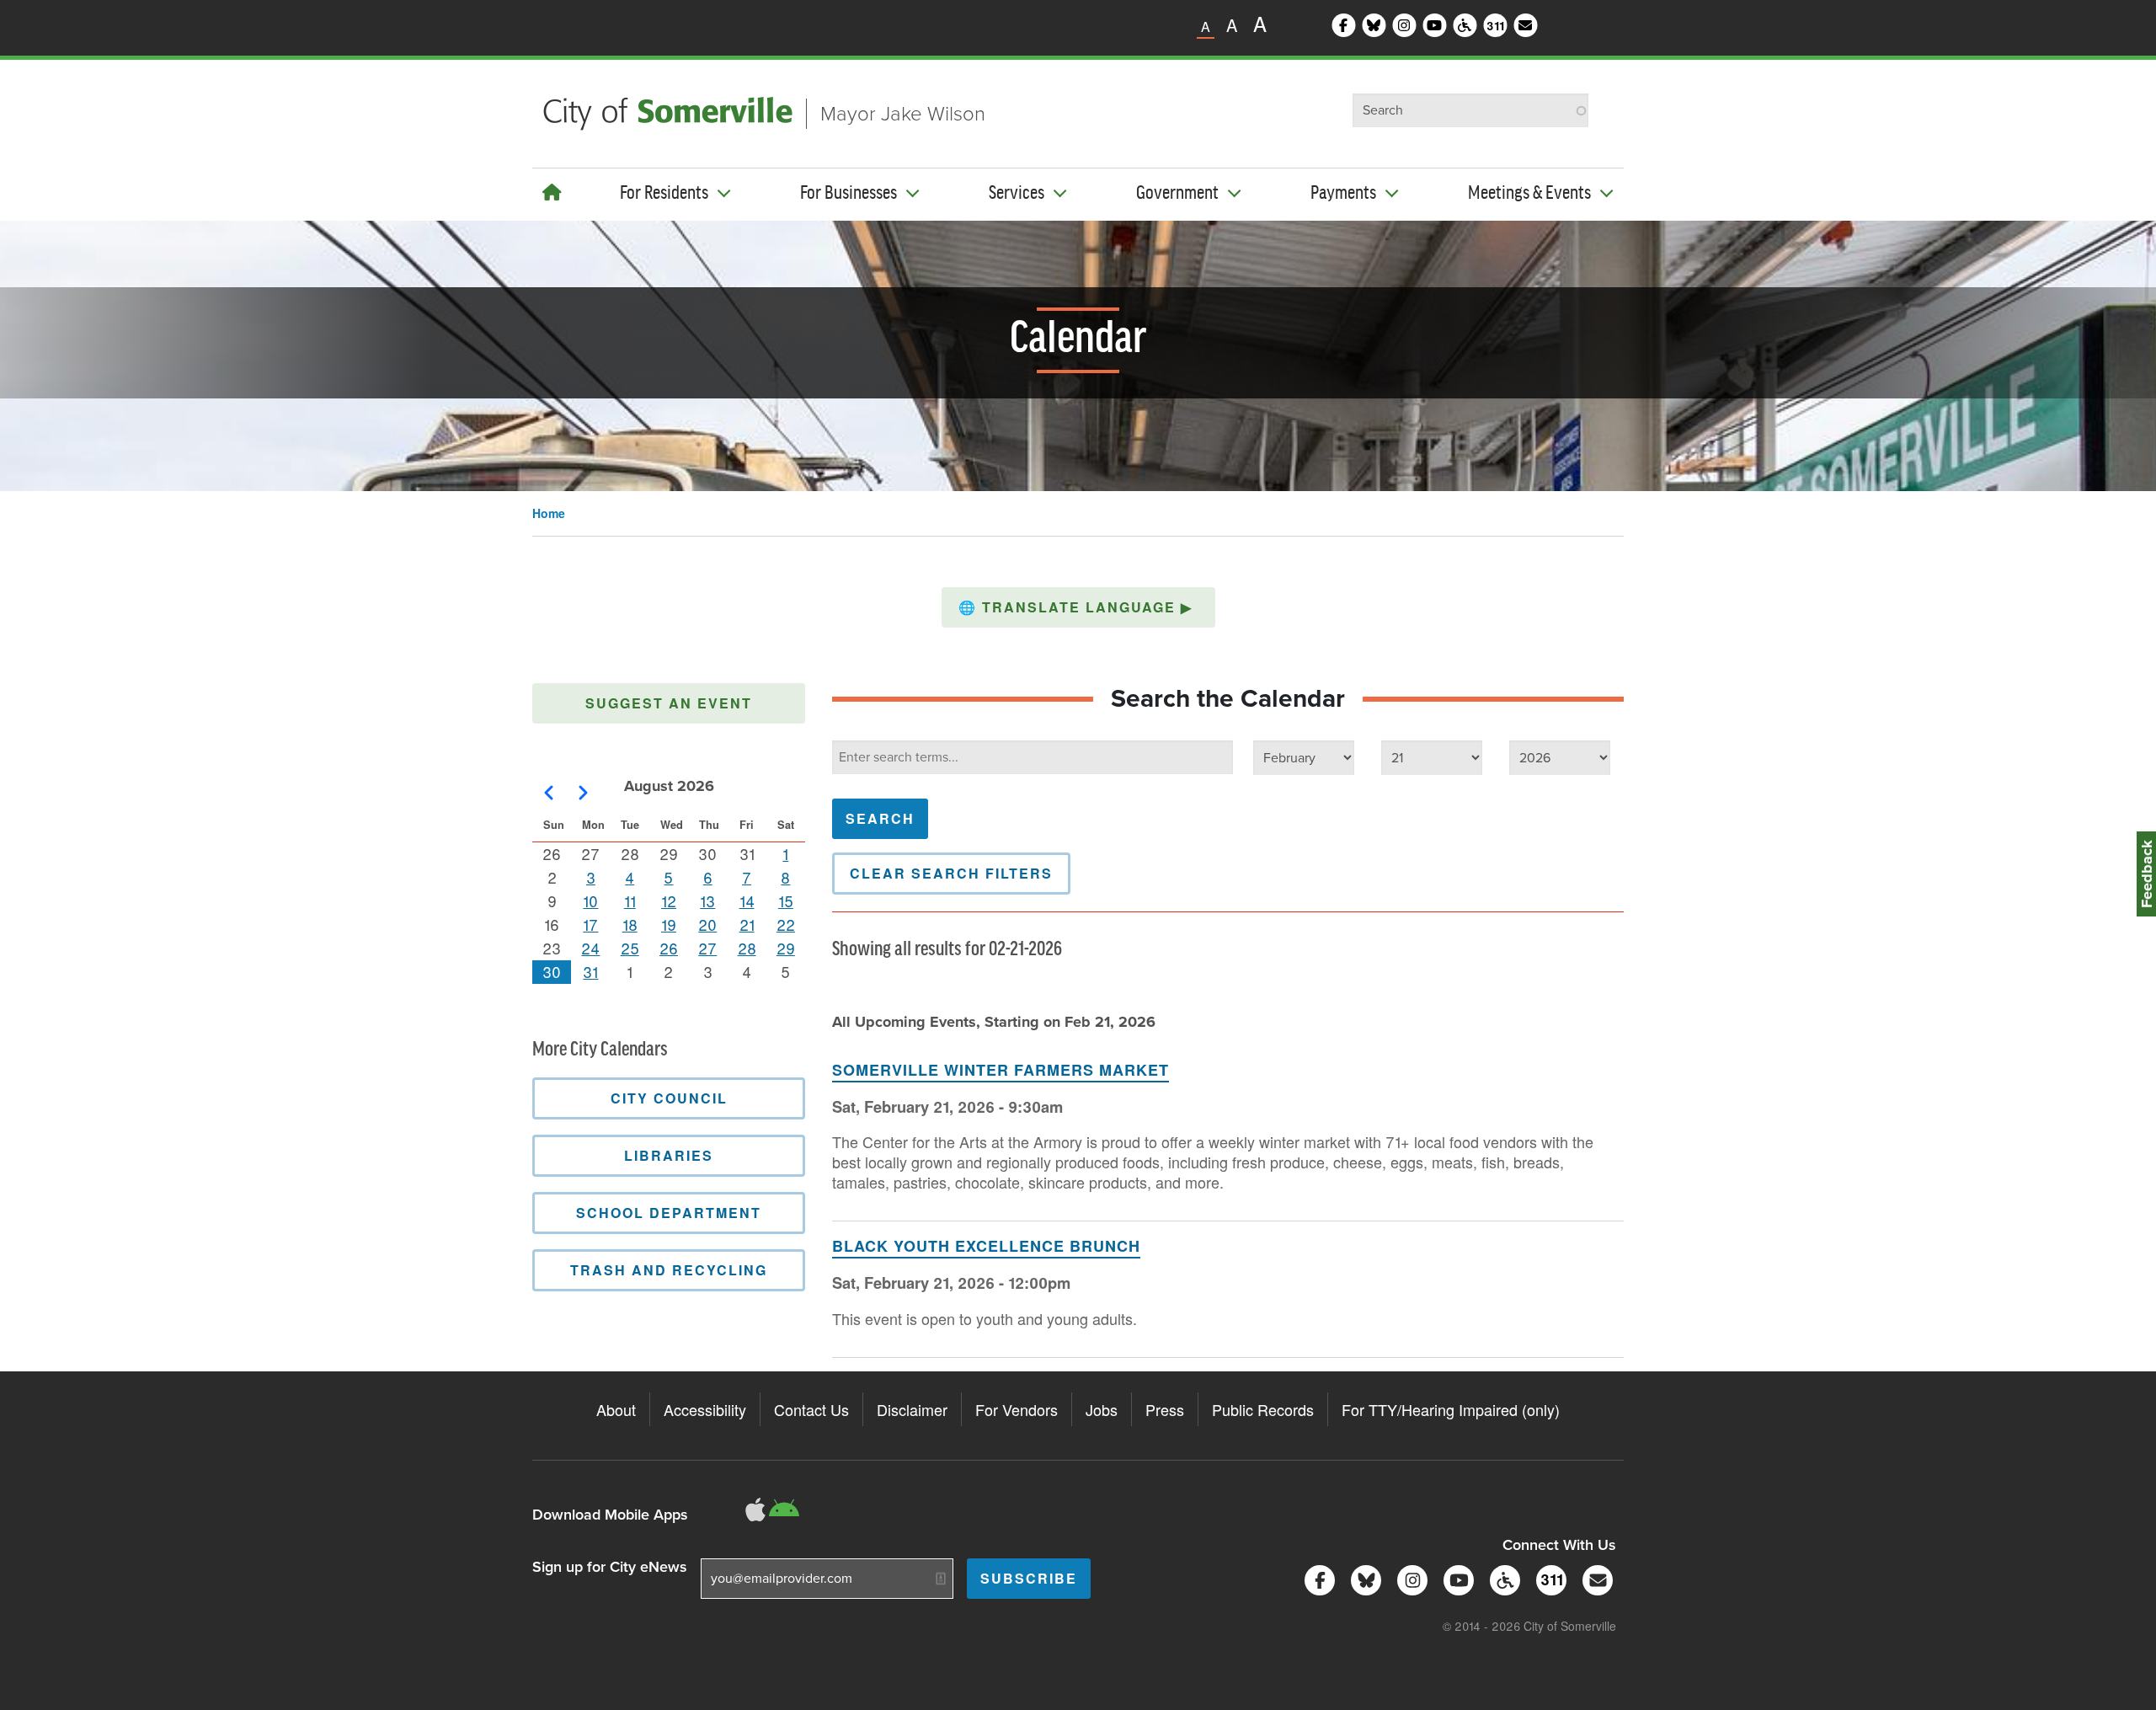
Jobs (1102, 1409)
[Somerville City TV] (1456, 1578)
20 (707, 924)
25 (630, 948)
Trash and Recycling (669, 1270)
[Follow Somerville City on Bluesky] (1363, 1578)
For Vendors (1017, 1409)
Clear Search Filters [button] (951, 873)
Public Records (1263, 1409)
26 (669, 948)
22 (786, 924)
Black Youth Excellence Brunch (986, 1246)
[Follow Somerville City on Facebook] (1317, 1578)
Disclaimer (912, 1409)
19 (669, 924)
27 (707, 948)
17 (590, 924)
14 (747, 900)
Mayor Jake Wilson (903, 114)
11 (630, 900)
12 (669, 900)
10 (590, 900)
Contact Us (811, 1409)
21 (747, 924)
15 (786, 900)
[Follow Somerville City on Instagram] (1409, 1578)
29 (786, 948)
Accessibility (705, 1409)
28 (747, 948)
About (616, 1409)
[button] (1078, 607)
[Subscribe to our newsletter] (1595, 1578)
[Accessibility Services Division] (1502, 1578)
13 (707, 900)
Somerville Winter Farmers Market (1001, 1070)
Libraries (669, 1155)
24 (590, 948)
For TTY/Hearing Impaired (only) (1451, 1409)
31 (590, 971)
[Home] (552, 192)
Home (549, 513)
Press (1165, 1409)
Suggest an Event (669, 703)
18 (630, 924)
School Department (669, 1213)
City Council (669, 1098)
